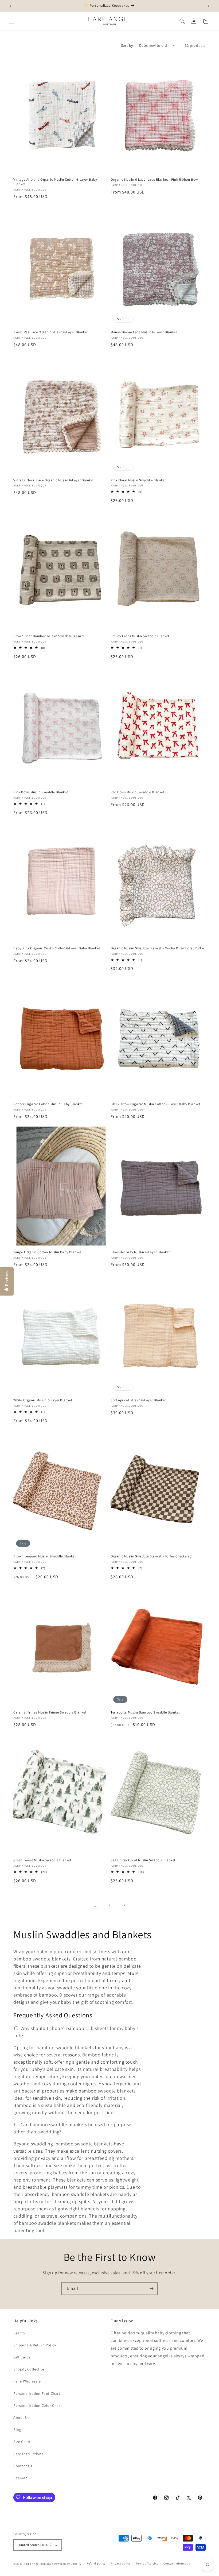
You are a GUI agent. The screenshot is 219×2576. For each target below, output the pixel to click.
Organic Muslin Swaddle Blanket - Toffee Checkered (151, 1556)
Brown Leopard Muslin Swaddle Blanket (45, 1556)
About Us (21, 2418)
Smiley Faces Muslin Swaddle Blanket (140, 636)
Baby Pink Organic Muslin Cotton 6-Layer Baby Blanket (57, 948)
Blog (17, 2430)
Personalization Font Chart (37, 2393)
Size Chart (22, 2442)
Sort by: (127, 45)
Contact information (178, 2563)
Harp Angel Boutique (39, 2564)
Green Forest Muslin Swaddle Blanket (42, 1860)
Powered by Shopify (68, 2564)
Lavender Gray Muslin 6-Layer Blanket (140, 1252)
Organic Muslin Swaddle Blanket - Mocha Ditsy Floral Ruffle (157, 948)
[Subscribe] (151, 2289)
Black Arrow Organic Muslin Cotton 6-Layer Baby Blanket (155, 1104)
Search (19, 2333)
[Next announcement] (209, 6)
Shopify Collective (29, 2369)
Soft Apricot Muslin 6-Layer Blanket (138, 1400)
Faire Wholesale (27, 2381)
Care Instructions (28, 2454)
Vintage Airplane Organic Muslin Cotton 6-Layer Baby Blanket (55, 182)
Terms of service (147, 2563)
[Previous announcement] (10, 6)
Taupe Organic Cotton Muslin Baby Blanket (47, 1252)
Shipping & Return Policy (35, 2345)
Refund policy (96, 2563)
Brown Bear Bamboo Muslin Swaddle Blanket (49, 636)
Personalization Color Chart (38, 2405)
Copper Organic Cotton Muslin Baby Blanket (48, 1104)
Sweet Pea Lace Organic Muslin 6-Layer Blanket (51, 332)
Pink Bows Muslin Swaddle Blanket (41, 792)
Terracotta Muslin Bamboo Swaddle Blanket (145, 1712)
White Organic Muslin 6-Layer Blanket (43, 1400)
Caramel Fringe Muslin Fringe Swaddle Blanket (50, 1712)
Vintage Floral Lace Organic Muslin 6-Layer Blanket (54, 480)
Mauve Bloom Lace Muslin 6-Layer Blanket (144, 332)
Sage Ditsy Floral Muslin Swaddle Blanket (143, 1860)
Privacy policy (121, 2563)
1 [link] (95, 1905)
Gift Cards (22, 2357)
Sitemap (20, 2478)
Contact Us (23, 2466)
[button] (11, 21)
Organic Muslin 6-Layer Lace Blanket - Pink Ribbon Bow (154, 180)
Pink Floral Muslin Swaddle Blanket (138, 480)
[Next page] (124, 1905)
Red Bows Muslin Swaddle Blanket (137, 792)
